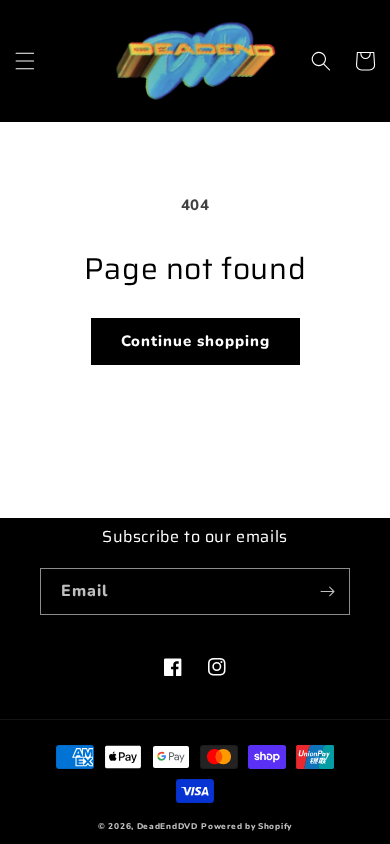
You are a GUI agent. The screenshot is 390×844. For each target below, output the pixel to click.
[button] (25, 61)
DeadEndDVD (167, 826)
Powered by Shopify (246, 826)
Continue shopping (195, 341)
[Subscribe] (327, 591)
